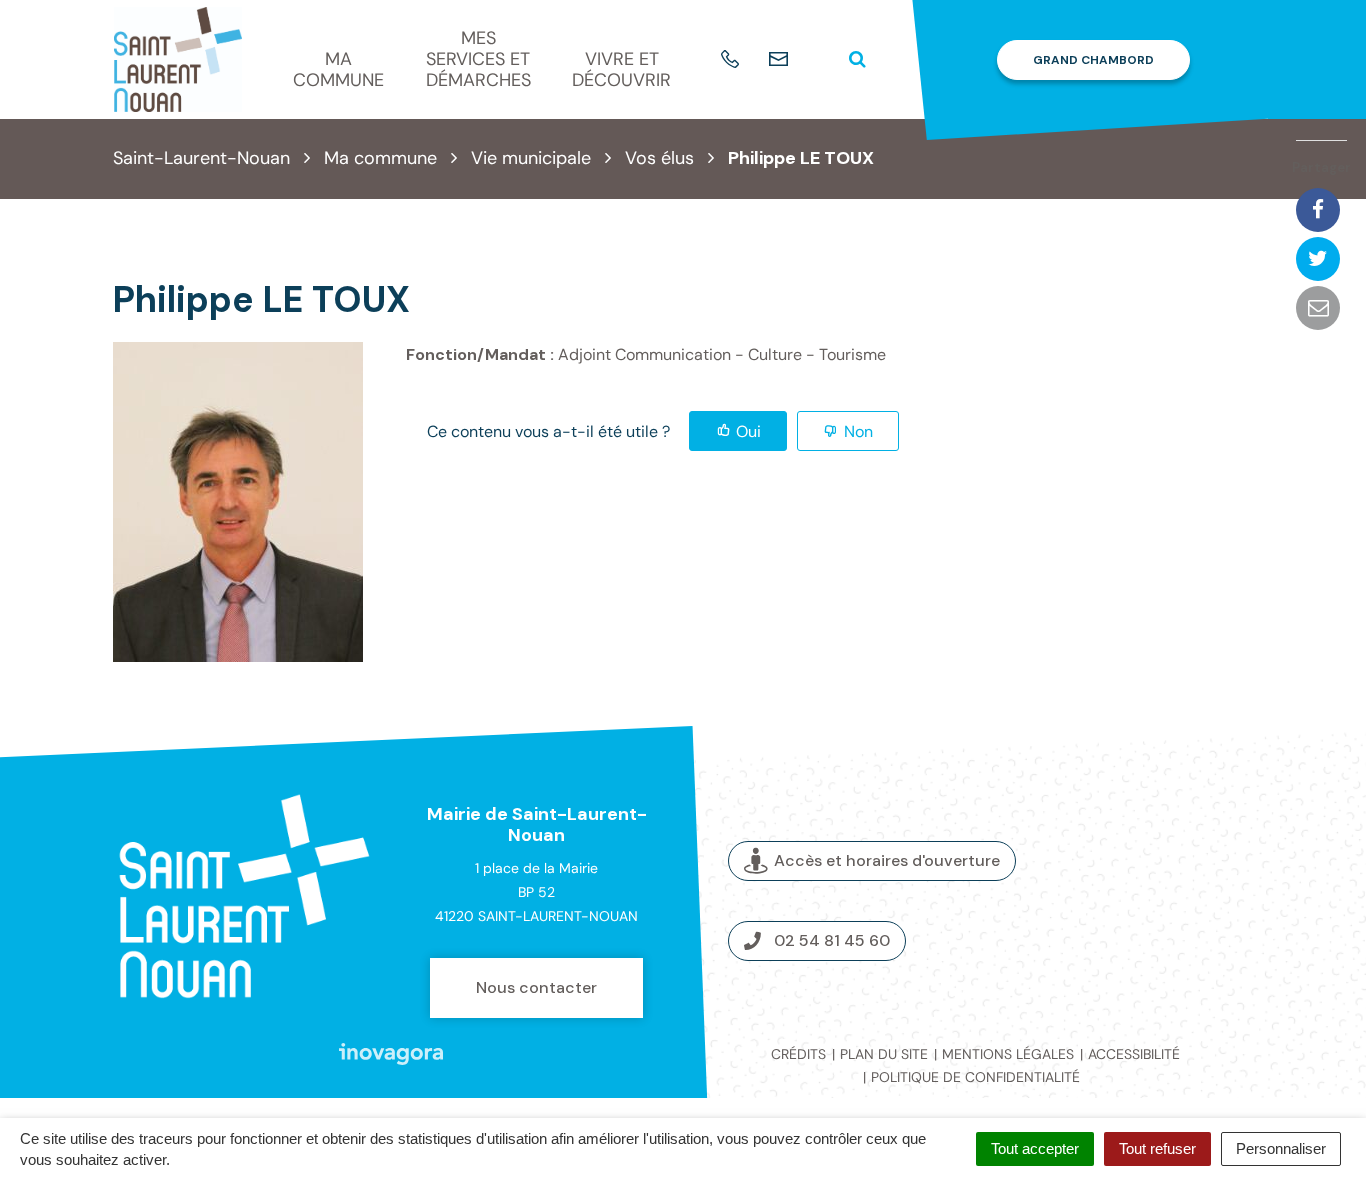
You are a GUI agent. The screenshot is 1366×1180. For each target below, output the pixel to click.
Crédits (798, 1054)
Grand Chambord (1093, 60)
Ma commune (338, 69)
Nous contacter (536, 987)
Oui (748, 431)
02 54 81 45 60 (832, 940)
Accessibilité (1134, 1054)
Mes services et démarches (478, 58)
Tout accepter (1035, 1148)
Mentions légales (1008, 1054)
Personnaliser (1281, 1148)
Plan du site (884, 1054)
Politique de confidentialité (975, 1077)
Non (858, 431)
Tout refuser (1157, 1148)
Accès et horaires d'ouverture (887, 860)
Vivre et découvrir (621, 69)
